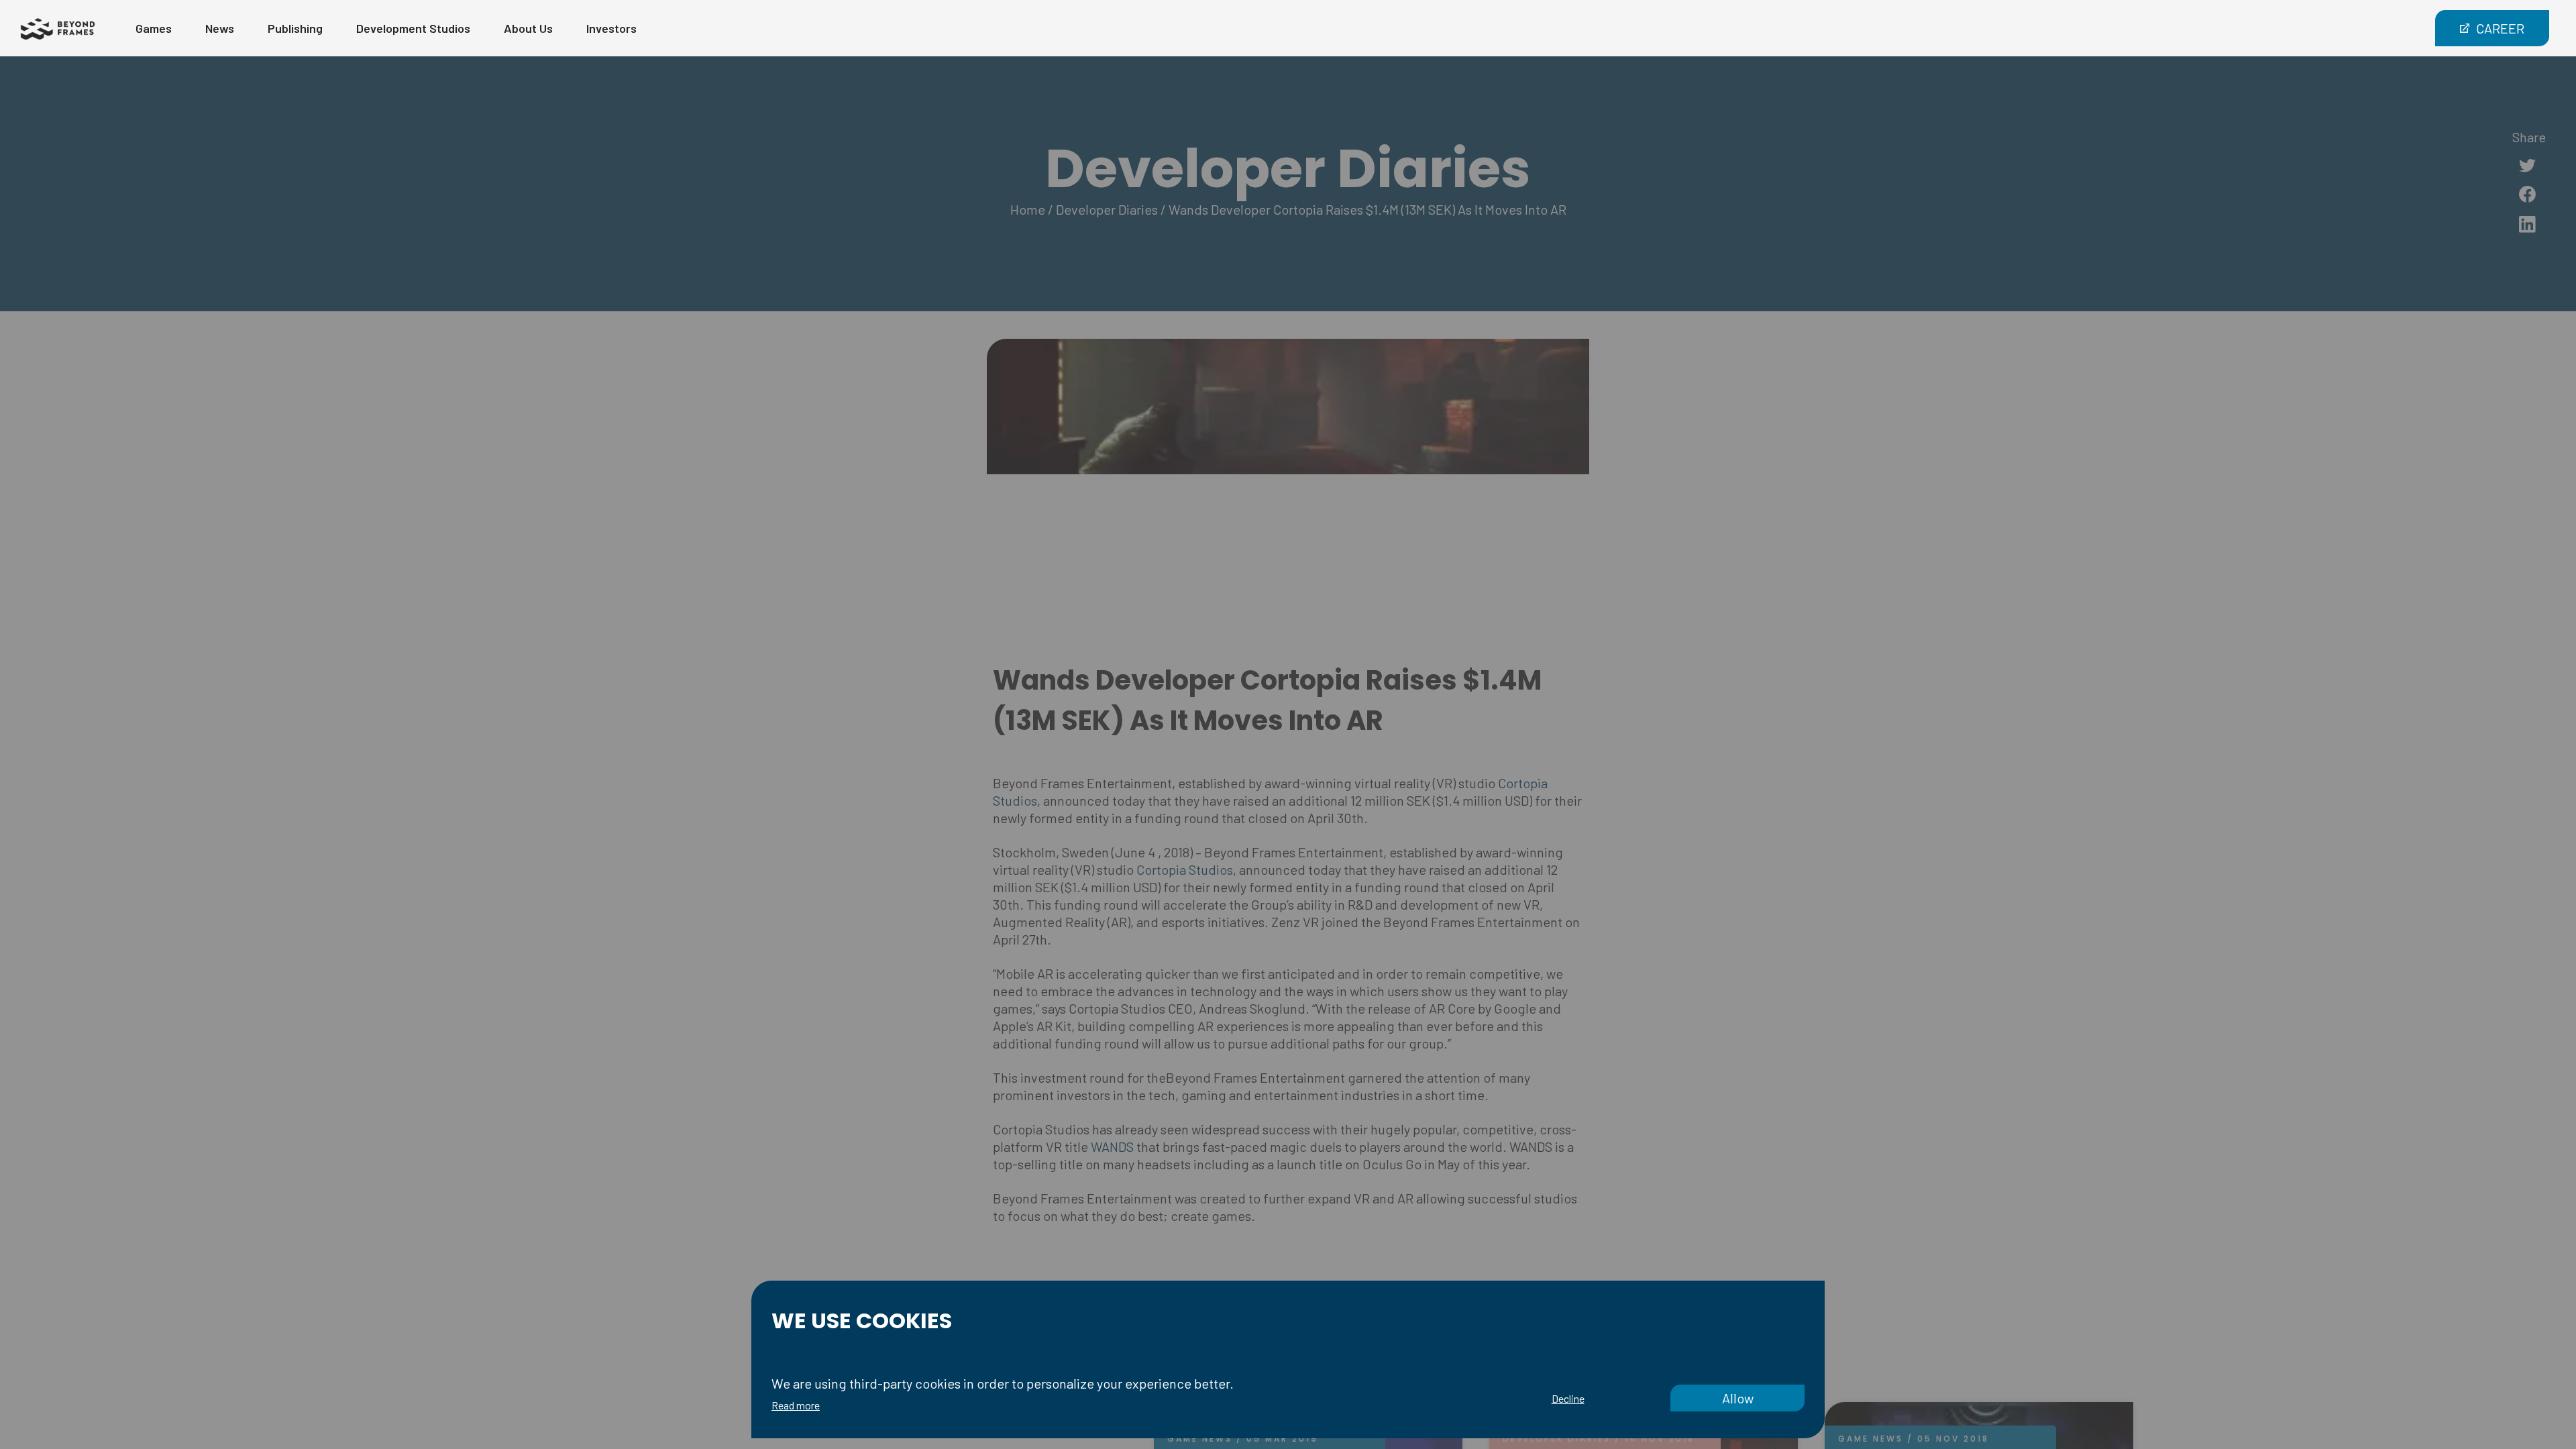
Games (154, 28)
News (220, 28)
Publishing (295, 28)
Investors (611, 28)
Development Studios (413, 28)
